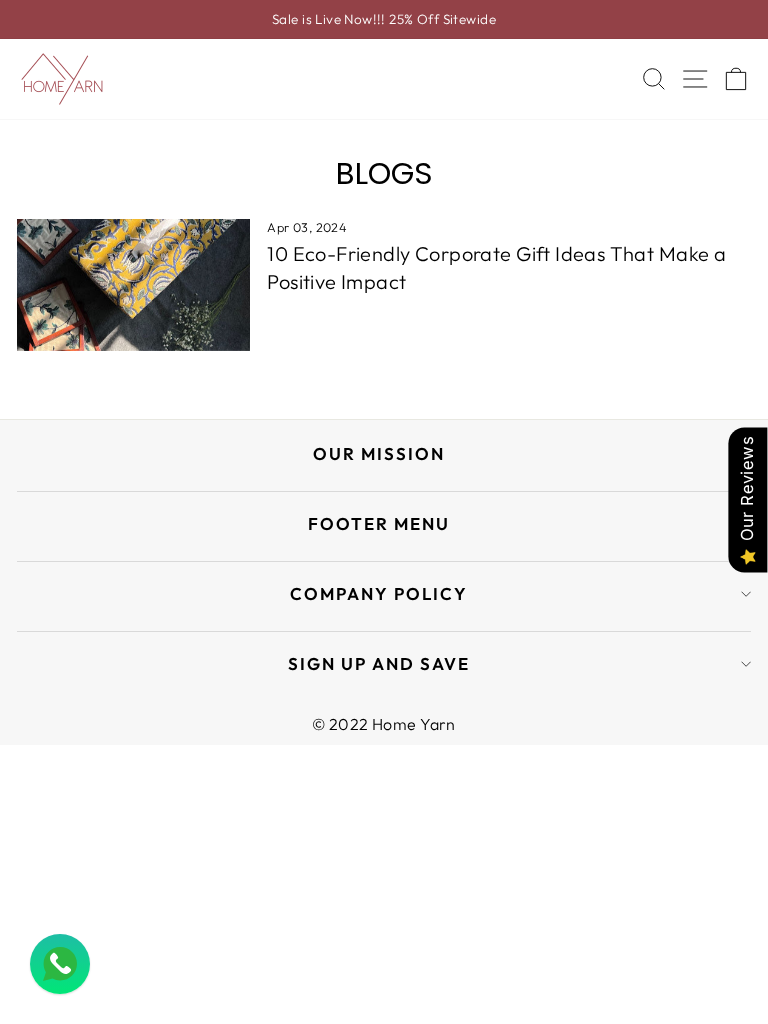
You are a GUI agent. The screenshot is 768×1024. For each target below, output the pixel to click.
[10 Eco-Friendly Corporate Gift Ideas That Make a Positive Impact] (133, 284)
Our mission (379, 453)
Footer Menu (379, 523)
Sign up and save (379, 663)
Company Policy (379, 593)
